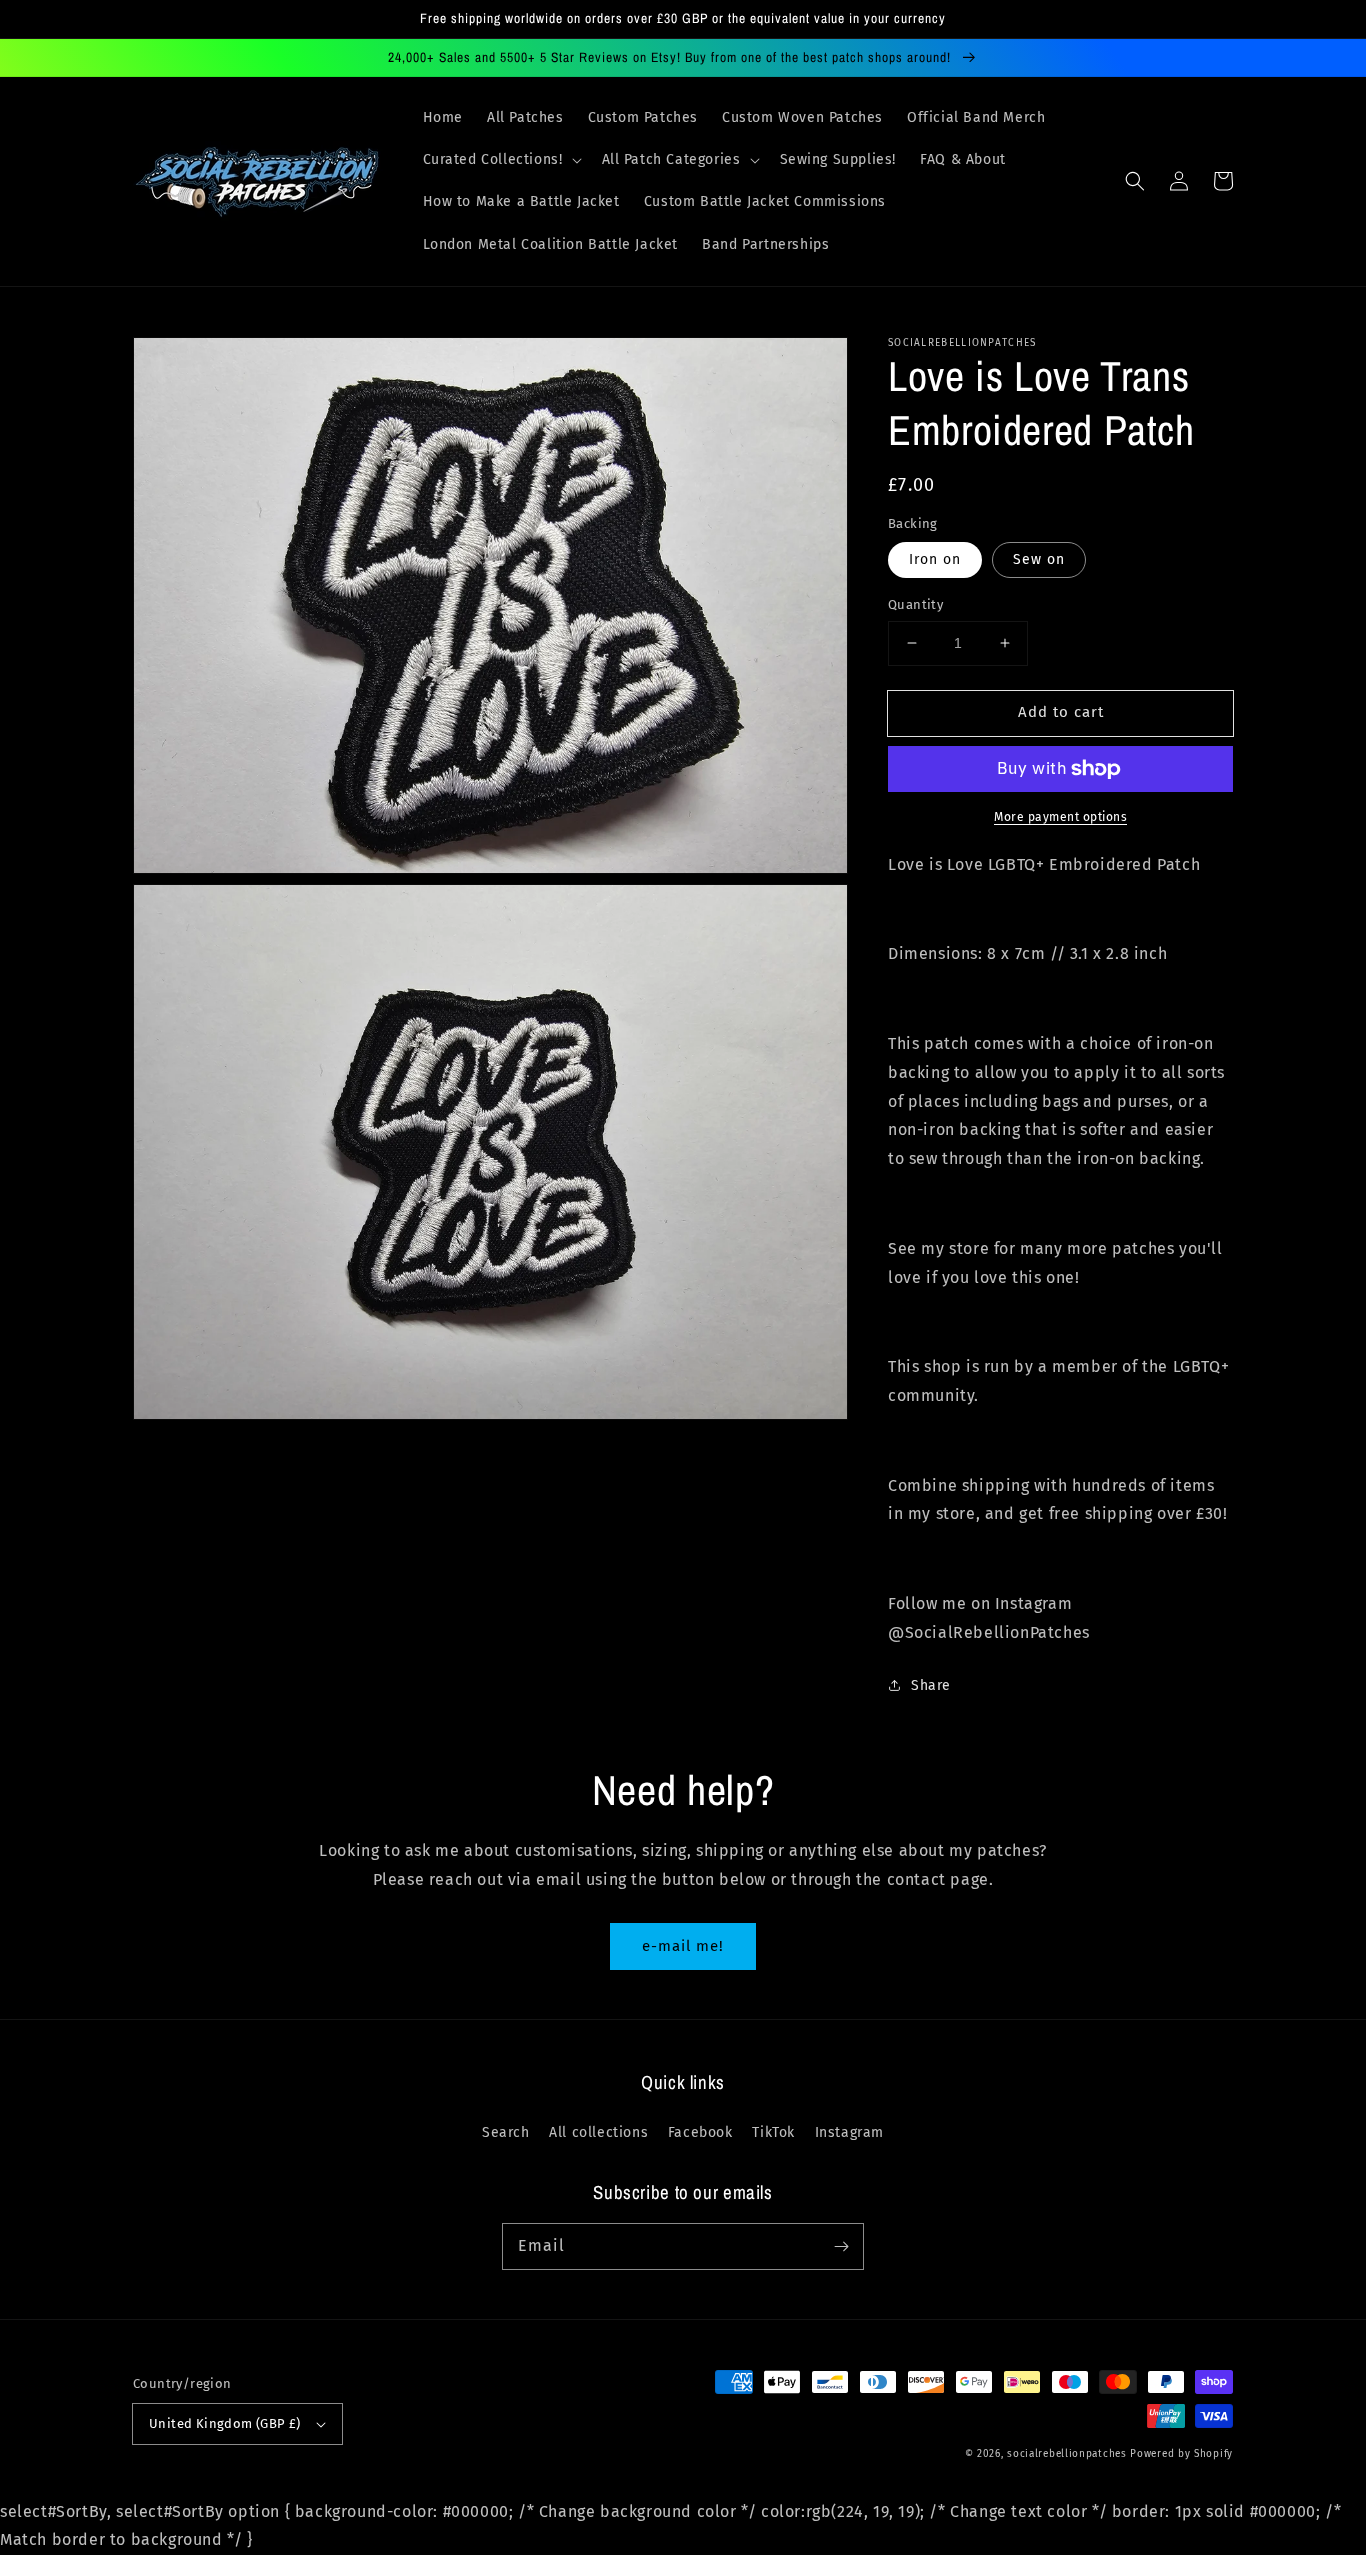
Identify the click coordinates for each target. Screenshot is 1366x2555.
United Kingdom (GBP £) (225, 2423)
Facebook (700, 2132)
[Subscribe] (841, 2246)
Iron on (935, 559)
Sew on (1039, 559)
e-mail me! (683, 1946)
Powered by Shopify (1181, 2454)
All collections (598, 2132)
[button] (500, 160)
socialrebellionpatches (1066, 2454)
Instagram (849, 2132)
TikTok (773, 2132)
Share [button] (931, 1685)
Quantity (915, 604)
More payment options (1060, 817)
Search (506, 2132)
